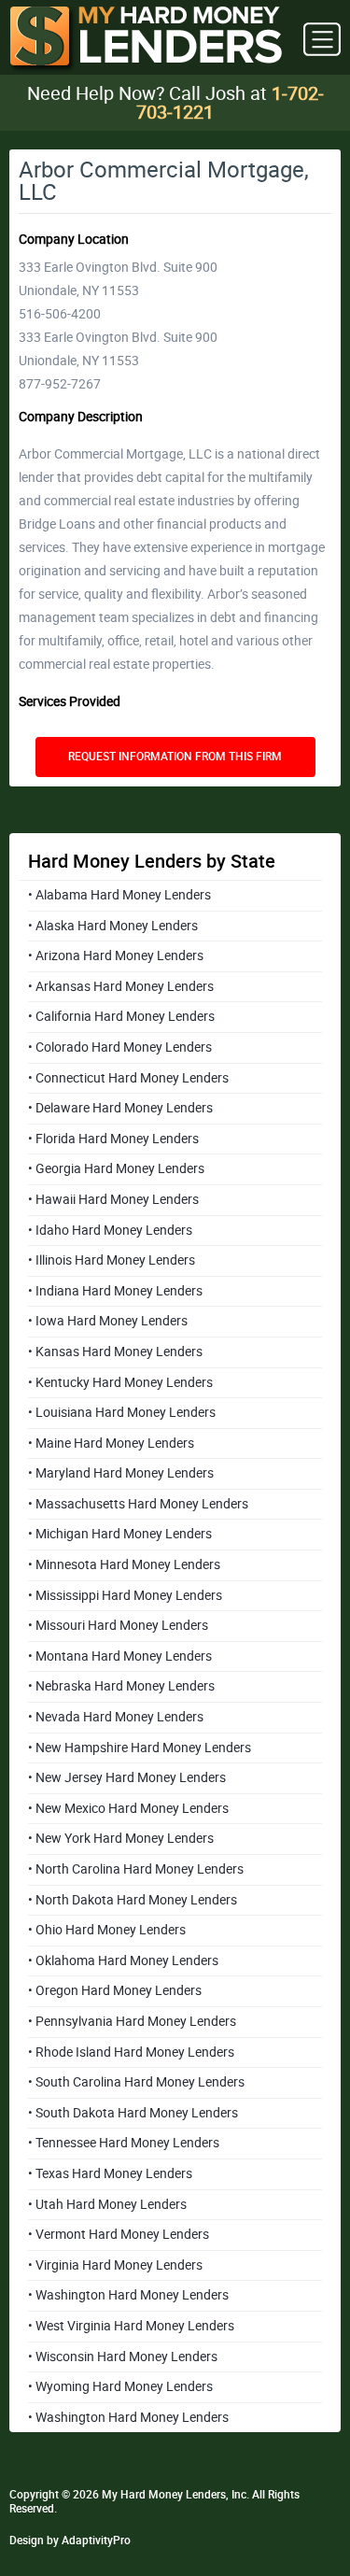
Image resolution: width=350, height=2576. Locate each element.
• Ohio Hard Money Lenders (107, 1930)
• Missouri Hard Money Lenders (118, 1625)
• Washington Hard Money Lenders (128, 2295)
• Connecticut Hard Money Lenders (128, 1078)
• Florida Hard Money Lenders (113, 1139)
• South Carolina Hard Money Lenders (136, 2082)
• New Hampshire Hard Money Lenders (140, 1748)
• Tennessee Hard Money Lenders (124, 2143)
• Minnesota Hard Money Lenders (124, 1564)
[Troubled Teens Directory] (146, 40)
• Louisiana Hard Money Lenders (122, 1412)
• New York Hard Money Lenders (121, 1838)
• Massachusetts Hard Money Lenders (138, 1504)
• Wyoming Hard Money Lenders (120, 2386)
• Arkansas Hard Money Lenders (121, 986)
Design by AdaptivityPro (70, 2541)
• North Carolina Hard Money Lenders (136, 1869)
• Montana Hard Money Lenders (120, 1656)
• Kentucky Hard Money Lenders (120, 1382)
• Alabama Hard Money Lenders (119, 895)
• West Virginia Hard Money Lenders (131, 2326)
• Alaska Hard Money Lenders (113, 926)
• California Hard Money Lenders (121, 1016)
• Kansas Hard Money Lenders (115, 1352)
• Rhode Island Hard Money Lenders (131, 2052)
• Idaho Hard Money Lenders (110, 1230)
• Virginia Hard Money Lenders (115, 2265)
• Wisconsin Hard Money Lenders (123, 2357)
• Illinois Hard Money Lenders (112, 1260)
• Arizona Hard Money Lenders (116, 955)
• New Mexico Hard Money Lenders (128, 1808)
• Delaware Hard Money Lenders (120, 1108)
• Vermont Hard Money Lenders (119, 2234)
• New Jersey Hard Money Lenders (127, 1777)
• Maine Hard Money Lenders (111, 1443)
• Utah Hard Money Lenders (107, 2204)
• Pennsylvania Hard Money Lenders (132, 2021)
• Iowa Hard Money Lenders (108, 1321)
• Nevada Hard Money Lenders (116, 1717)
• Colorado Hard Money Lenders (120, 1047)
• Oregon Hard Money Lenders (115, 1990)
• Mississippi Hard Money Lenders (125, 1595)
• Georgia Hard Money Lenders (116, 1168)
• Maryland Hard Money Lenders (121, 1473)
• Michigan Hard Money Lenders (120, 1534)
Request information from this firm (175, 757)
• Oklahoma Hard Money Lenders (123, 1960)
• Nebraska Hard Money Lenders (121, 1686)
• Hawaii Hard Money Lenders (113, 1199)
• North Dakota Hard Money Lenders (133, 1900)
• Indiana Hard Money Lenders (115, 1291)
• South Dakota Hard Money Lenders (133, 2113)
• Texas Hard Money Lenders (110, 2173)
